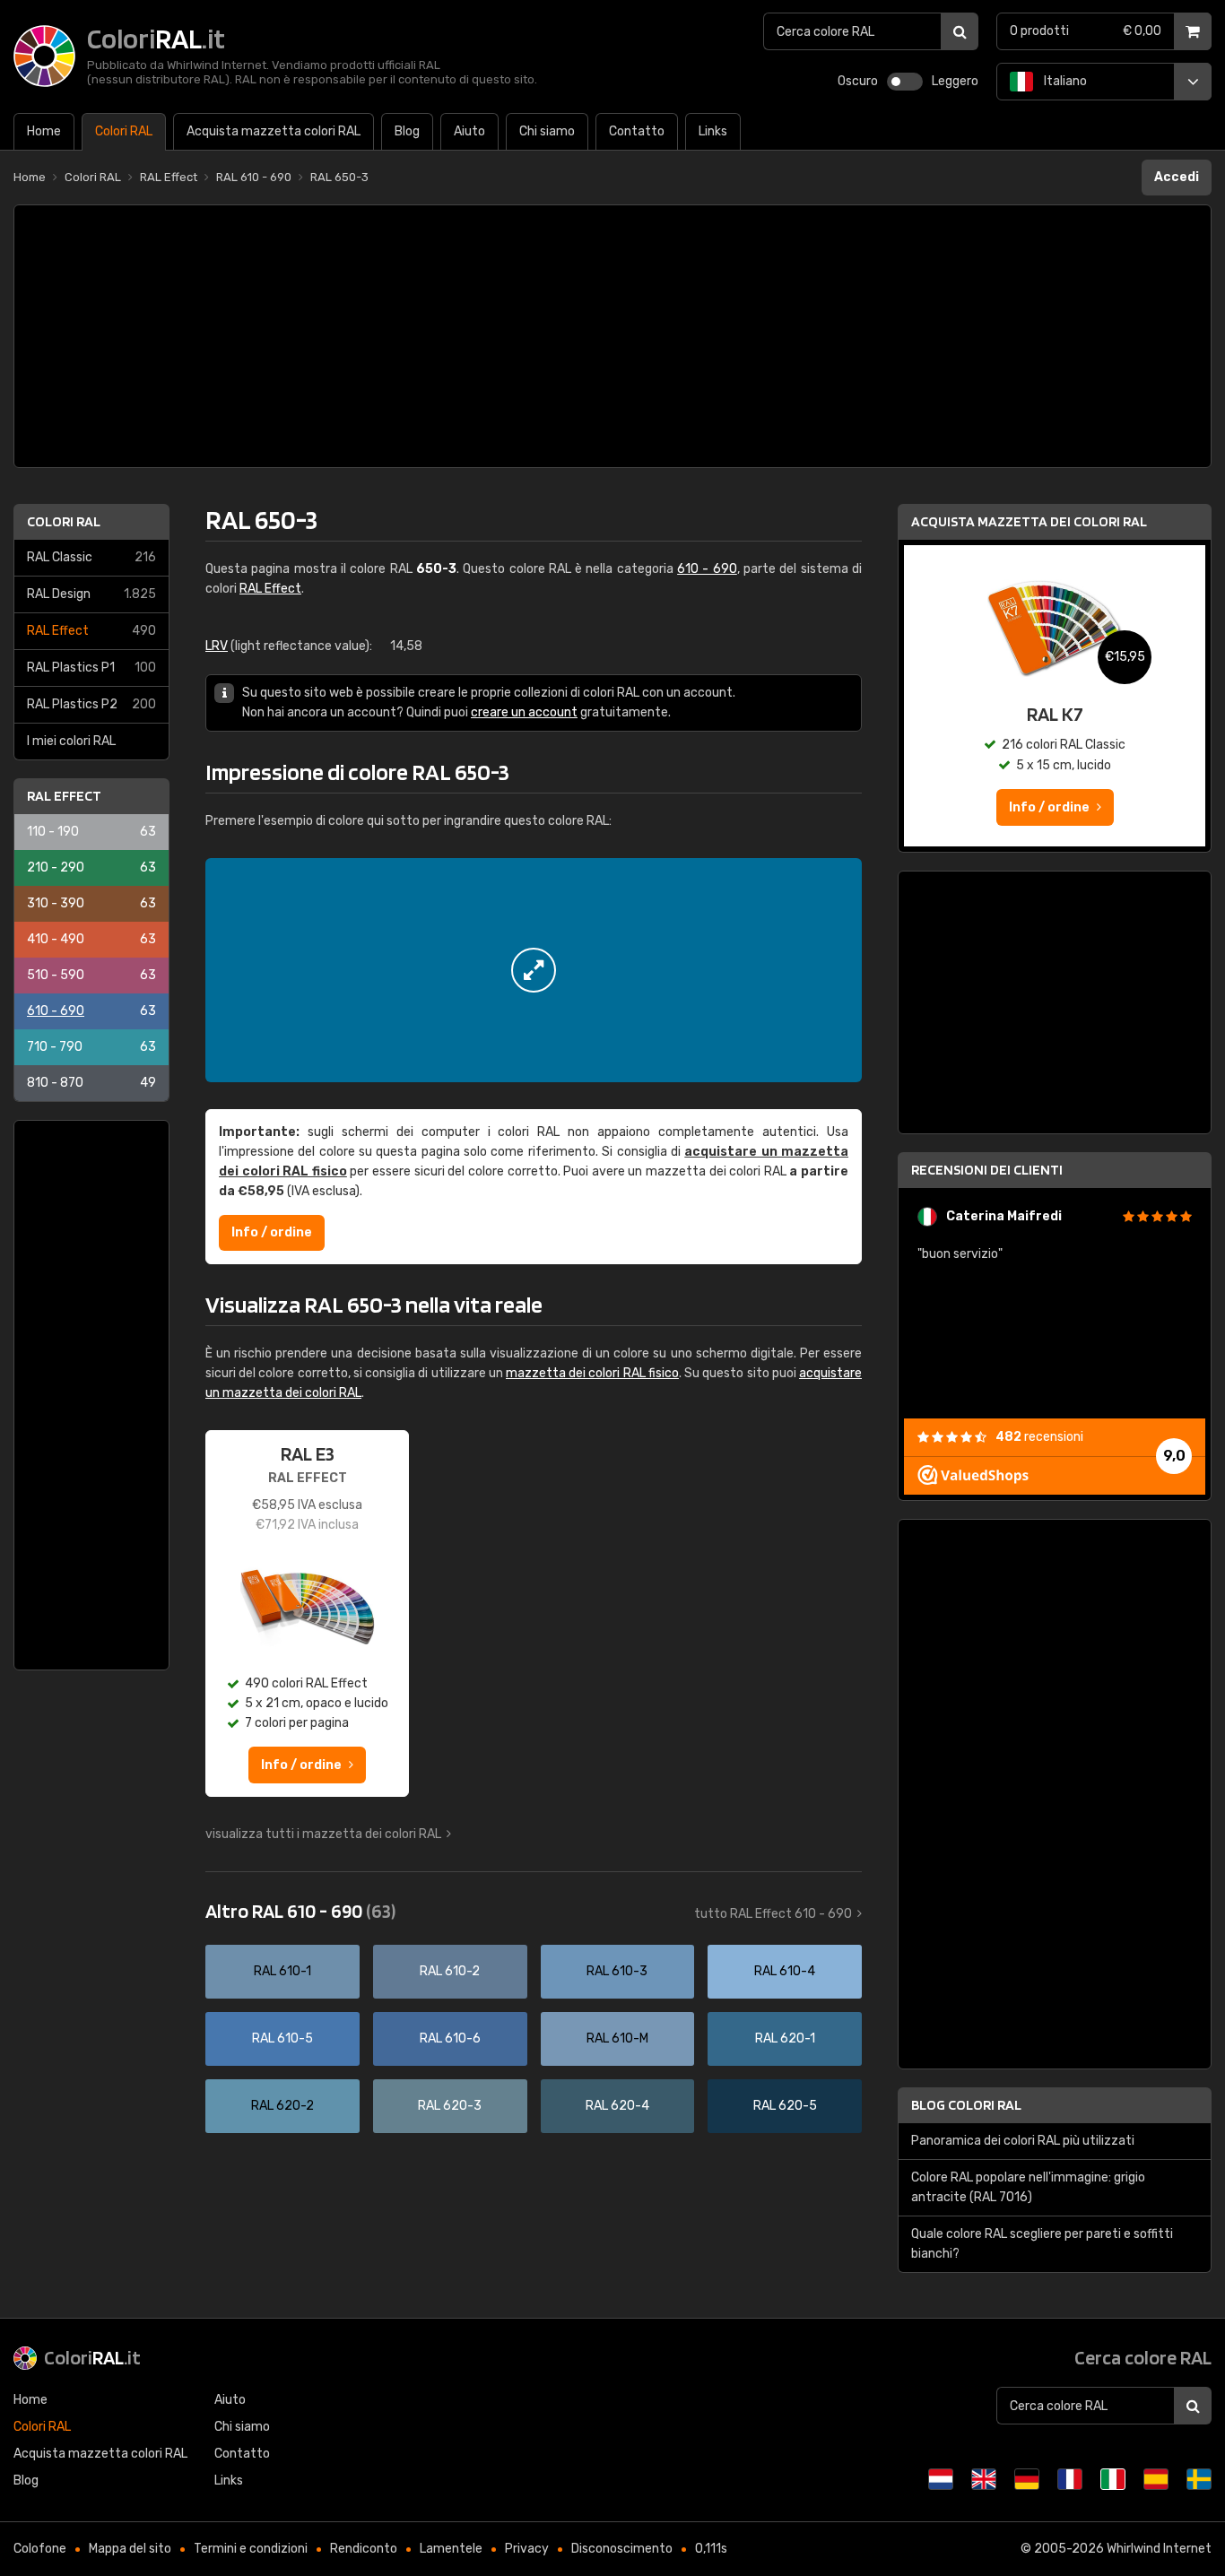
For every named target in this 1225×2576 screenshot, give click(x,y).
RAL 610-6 (450, 2038)
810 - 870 (91, 1083)
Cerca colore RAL (1143, 2357)
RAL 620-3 (450, 2106)
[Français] (1070, 2479)
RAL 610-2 (450, 1971)
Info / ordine (272, 1232)
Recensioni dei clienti (987, 1170)
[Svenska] (1199, 2479)
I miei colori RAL (71, 741)
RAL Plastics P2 (91, 704)
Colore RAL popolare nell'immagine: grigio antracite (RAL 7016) (1028, 2187)
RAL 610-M (617, 2038)
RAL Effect (91, 631)
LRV (217, 646)
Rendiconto (364, 2549)
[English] (984, 2479)
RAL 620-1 (785, 2038)
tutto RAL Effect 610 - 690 (773, 1914)
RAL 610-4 (785, 1971)
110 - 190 (91, 832)
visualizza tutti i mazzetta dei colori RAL (323, 1834)
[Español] (1156, 2479)
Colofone (40, 2549)
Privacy (527, 2549)
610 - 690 (91, 1011)
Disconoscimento (622, 2549)
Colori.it (92, 2357)
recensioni (1039, 1437)
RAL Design (91, 594)
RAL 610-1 (282, 1971)
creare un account (524, 712)
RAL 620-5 (785, 2106)
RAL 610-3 (617, 1971)
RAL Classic (91, 557)
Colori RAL (64, 521)
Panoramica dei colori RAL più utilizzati (1023, 2141)
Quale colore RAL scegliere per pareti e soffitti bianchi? (1042, 2244)
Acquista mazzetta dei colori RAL (1029, 521)
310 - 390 (91, 903)
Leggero (955, 81)
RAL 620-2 (282, 2106)
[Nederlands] (941, 2479)
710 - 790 (91, 1047)
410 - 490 (91, 939)
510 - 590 (91, 975)
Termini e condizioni (251, 2549)
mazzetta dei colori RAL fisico (592, 1373)
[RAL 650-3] (534, 970)
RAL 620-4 (617, 2106)
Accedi (1177, 177)
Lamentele (451, 2549)
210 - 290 (91, 867)
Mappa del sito (130, 2549)
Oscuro (858, 81)
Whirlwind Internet (1159, 2549)
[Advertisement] (612, 336)
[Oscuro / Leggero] (905, 82)
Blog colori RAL (966, 2105)
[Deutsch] (1027, 2479)
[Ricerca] (960, 31)
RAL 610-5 (282, 2038)
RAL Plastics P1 (91, 668)
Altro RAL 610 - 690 (300, 1911)
